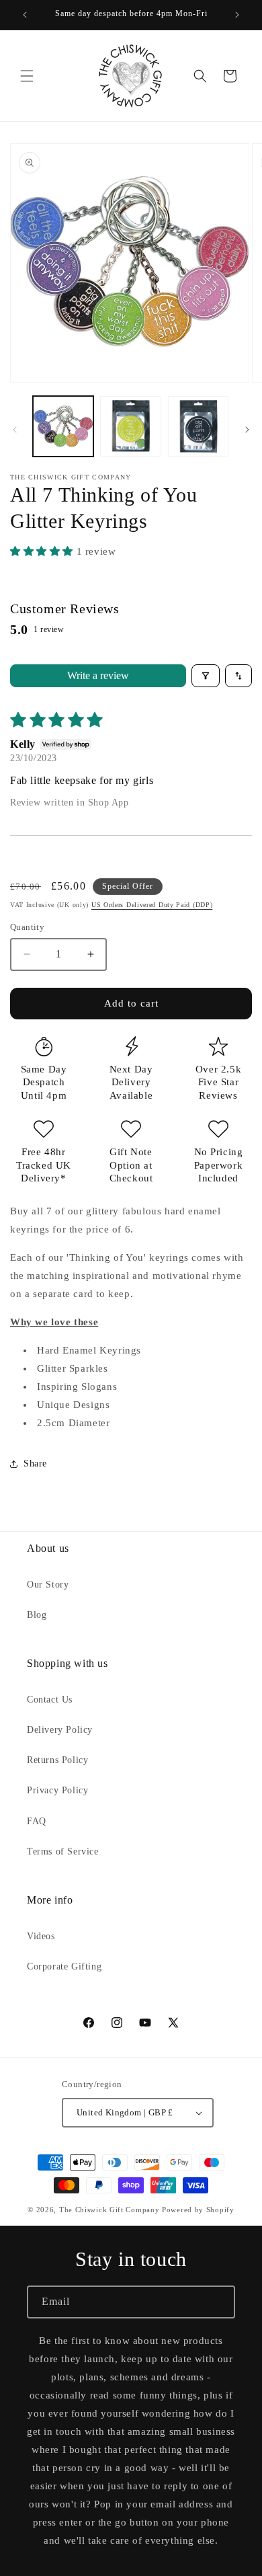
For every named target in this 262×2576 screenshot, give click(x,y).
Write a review (98, 675)
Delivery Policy (60, 1730)
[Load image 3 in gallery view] (198, 426)
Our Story (48, 1585)
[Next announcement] (237, 15)
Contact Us (50, 1700)
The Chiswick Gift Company (110, 2210)
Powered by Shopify (198, 2210)
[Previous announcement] (25, 15)
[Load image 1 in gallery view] (63, 426)
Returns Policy (57, 1760)
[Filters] (206, 676)
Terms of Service (63, 1851)
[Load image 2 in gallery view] (130, 426)
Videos (41, 1936)
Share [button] (35, 1463)
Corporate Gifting (64, 1966)
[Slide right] (247, 430)
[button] (27, 76)
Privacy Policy (57, 1790)
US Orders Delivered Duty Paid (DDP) (152, 905)
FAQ (37, 1821)
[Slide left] (15, 430)
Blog (37, 1615)
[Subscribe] (219, 2302)
